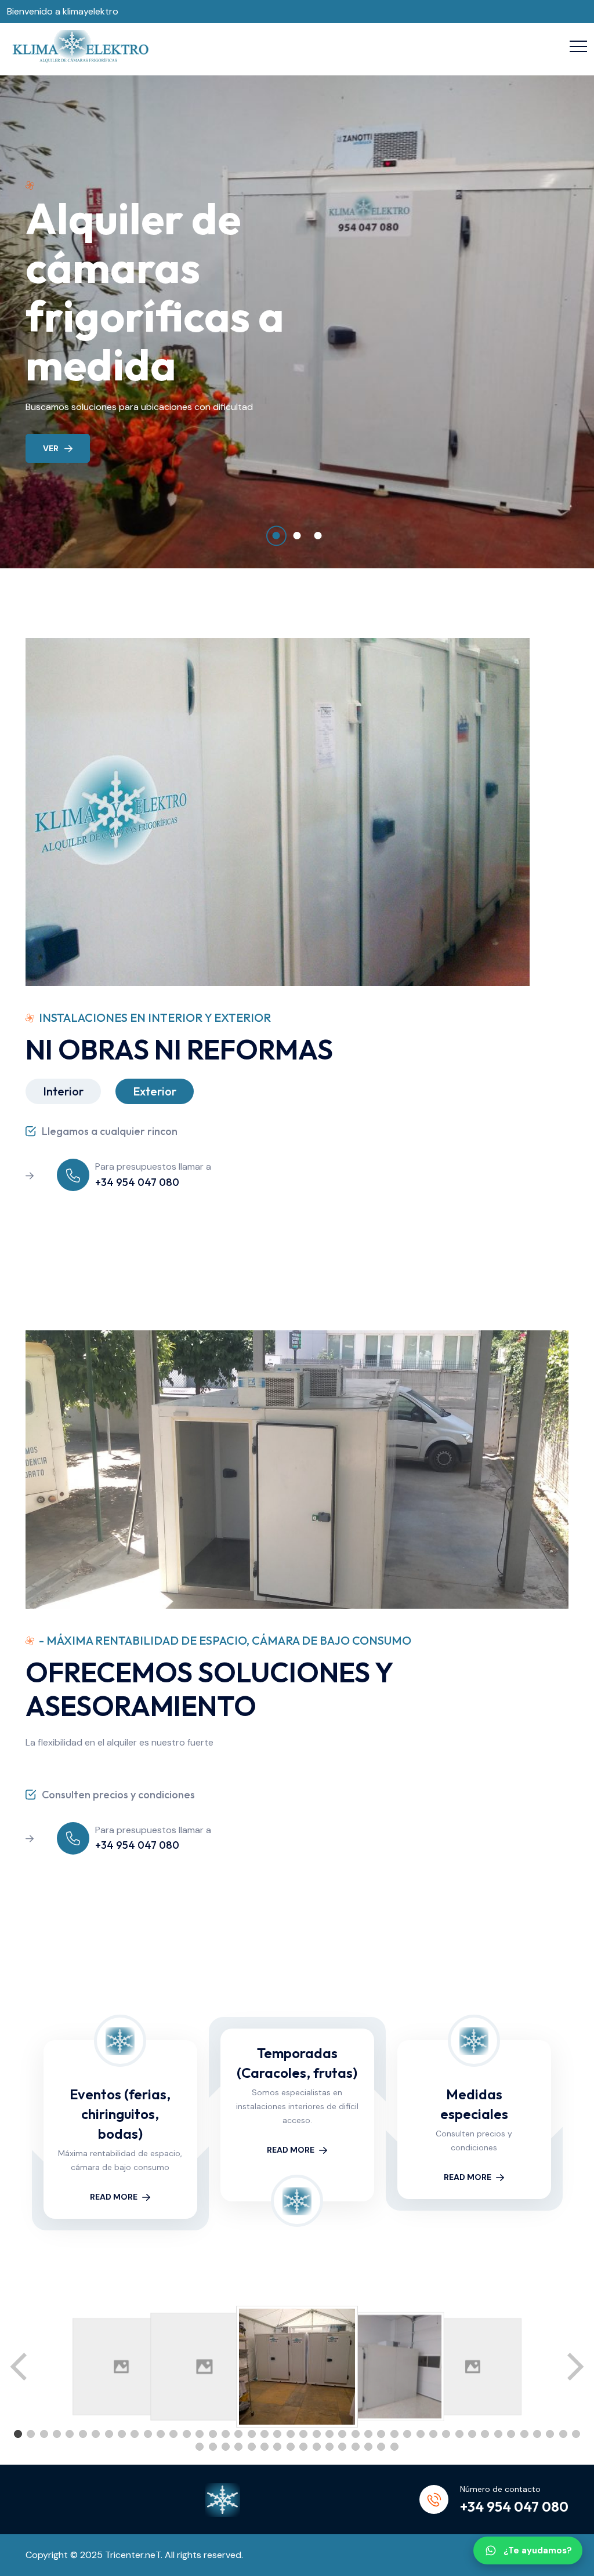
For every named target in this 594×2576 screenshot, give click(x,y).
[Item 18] (238, 2434)
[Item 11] (148, 2434)
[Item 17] (226, 2434)
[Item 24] (317, 2434)
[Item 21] (277, 2434)
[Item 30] (394, 2434)
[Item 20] (265, 2434)
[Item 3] (44, 2434)
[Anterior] (20, 2367)
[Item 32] (421, 2434)
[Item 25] (329, 2434)
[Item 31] (407, 2434)
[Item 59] (381, 2447)
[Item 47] (226, 2447)
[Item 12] (161, 2434)
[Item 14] (187, 2434)
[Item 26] (342, 2434)
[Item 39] (511, 2434)
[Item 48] (238, 2447)
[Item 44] (576, 2434)
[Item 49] (252, 2447)
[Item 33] (433, 2434)
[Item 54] (317, 2447)
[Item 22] (291, 2434)
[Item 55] (329, 2447)
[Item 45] (200, 2447)
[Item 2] (31, 2434)
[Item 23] (303, 2434)
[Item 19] (252, 2434)
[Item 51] (277, 2447)
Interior (63, 1091)
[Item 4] (57, 2434)
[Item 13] (173, 2434)
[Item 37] (485, 2434)
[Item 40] (524, 2434)
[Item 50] (265, 2447)
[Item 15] (200, 2434)
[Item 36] (472, 2434)
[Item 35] (459, 2434)
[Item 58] (368, 2447)
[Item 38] (498, 2434)
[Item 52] (291, 2447)
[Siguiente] (574, 2367)
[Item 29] (381, 2434)
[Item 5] (70, 2434)
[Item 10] (135, 2434)
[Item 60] (394, 2447)
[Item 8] (109, 2434)
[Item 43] (563, 2434)
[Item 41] (537, 2434)
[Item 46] (213, 2447)
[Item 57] (356, 2447)
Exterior (155, 1091)
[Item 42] (550, 2434)
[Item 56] (342, 2447)
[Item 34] (446, 2434)
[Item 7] (96, 2434)
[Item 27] (356, 2434)
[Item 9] (122, 2434)
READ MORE (114, 2197)
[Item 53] (303, 2447)
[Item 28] (368, 2434)
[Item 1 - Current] (18, 2434)
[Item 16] (213, 2434)
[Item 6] (83, 2434)
